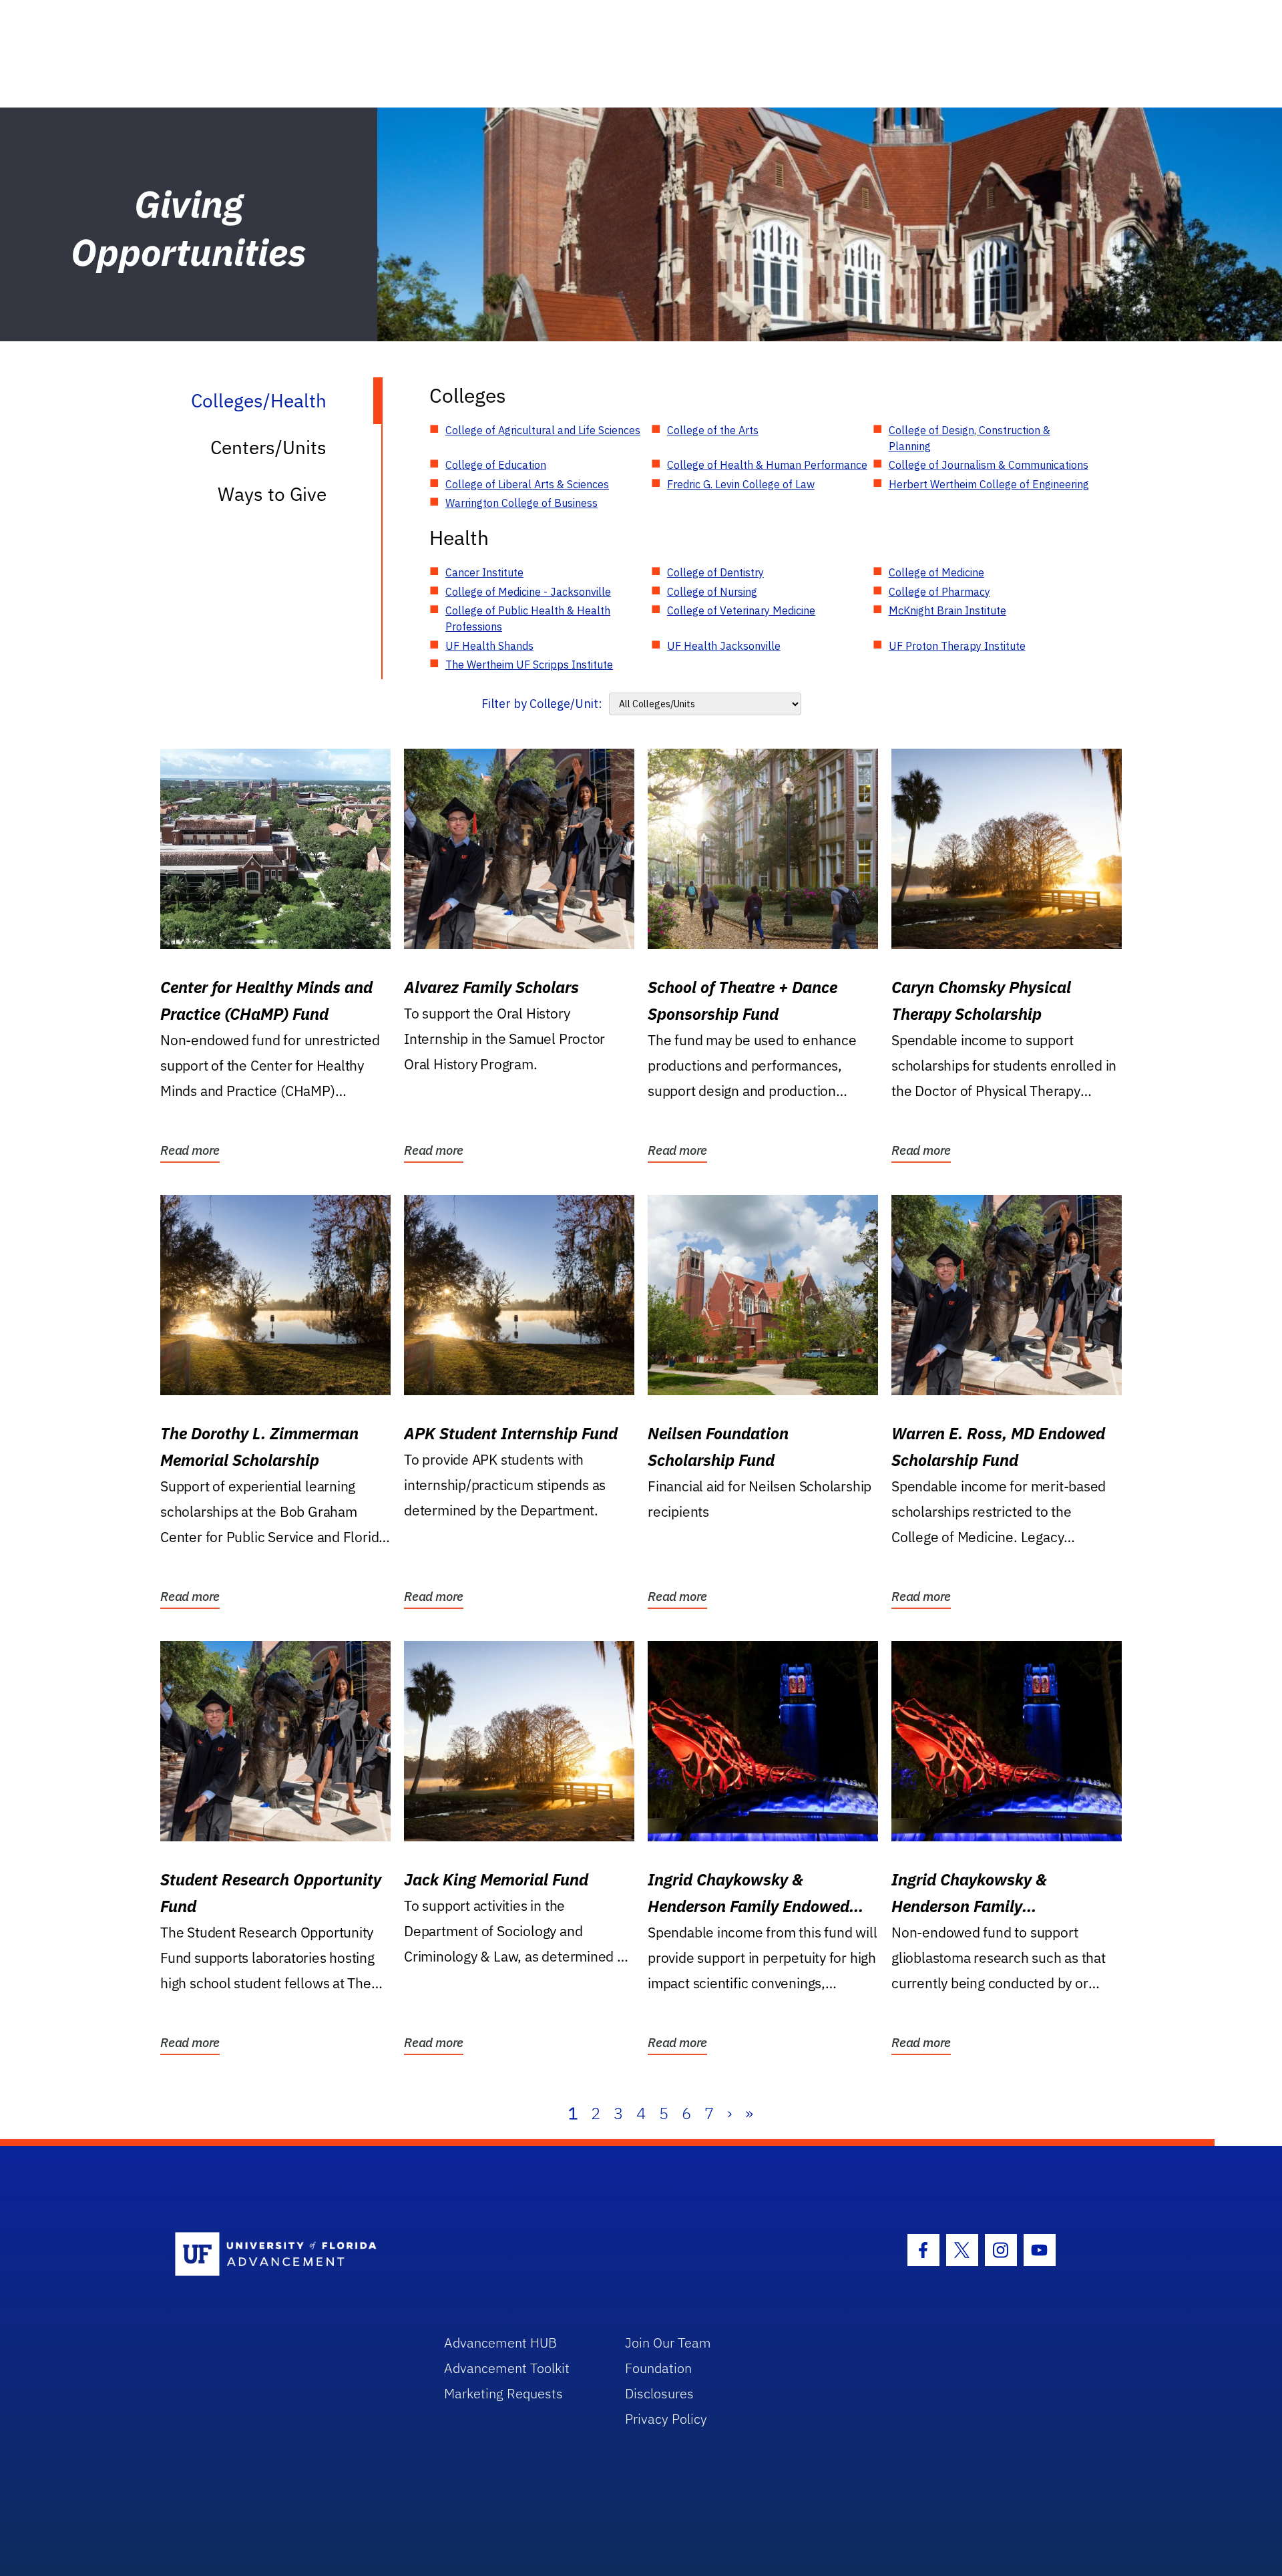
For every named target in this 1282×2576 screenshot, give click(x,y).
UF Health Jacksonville (724, 646)
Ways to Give (272, 494)
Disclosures (659, 2393)
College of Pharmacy (939, 592)
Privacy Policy (666, 2419)
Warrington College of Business (521, 503)
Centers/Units (268, 447)
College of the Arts (713, 430)
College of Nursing (712, 592)
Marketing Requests (503, 2393)
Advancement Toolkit (507, 2368)
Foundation (658, 2368)
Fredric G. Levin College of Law (741, 484)
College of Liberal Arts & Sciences (527, 484)
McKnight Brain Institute (947, 610)
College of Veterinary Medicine (741, 610)
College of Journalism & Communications (989, 465)
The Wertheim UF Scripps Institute (529, 665)
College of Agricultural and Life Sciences (543, 430)
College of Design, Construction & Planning (970, 438)
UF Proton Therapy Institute (957, 646)
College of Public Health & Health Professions (528, 618)
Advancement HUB (500, 2343)
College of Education (496, 465)
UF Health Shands (489, 646)
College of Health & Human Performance (767, 465)
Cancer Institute (484, 572)
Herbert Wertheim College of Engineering (989, 484)
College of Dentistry (715, 572)
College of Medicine (936, 572)
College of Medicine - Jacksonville (528, 592)
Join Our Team (668, 2343)
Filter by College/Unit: (542, 704)
